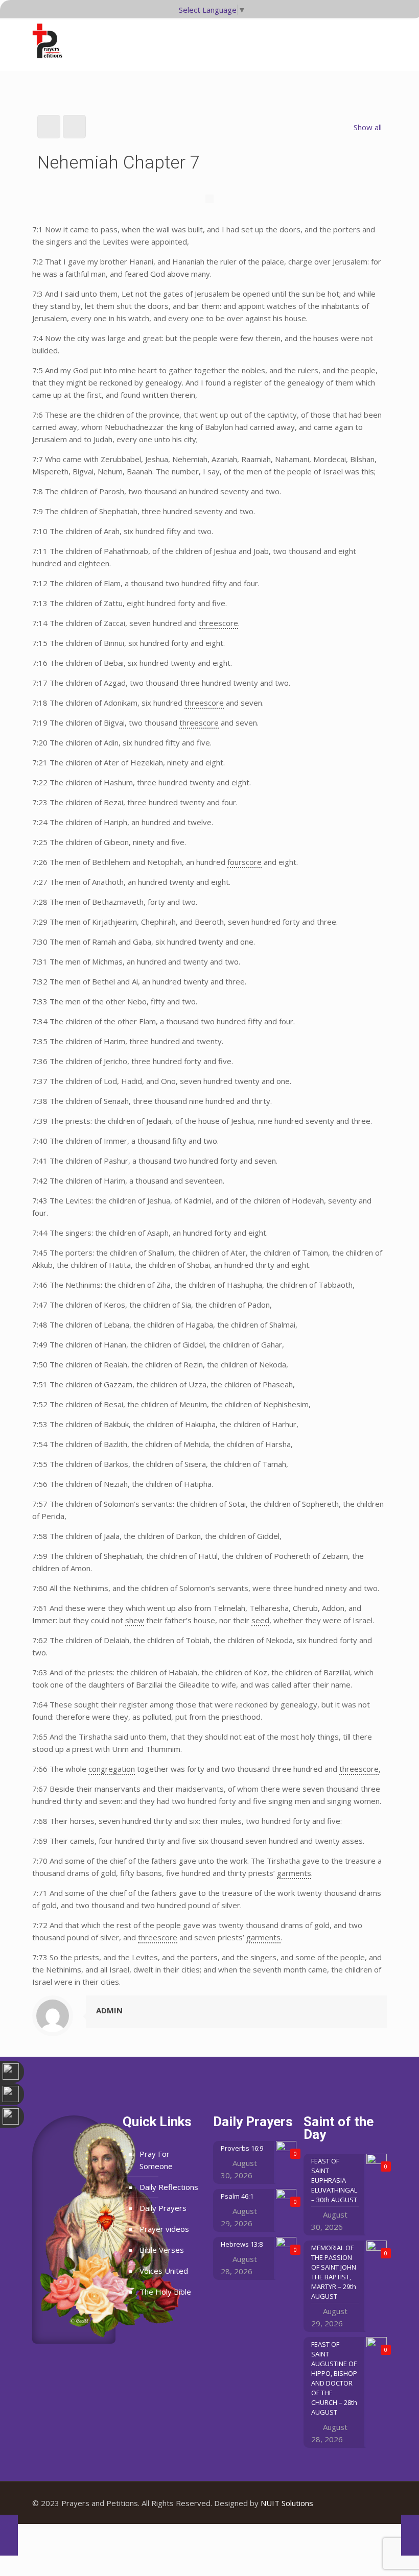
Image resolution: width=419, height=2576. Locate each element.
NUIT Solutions (287, 2503)
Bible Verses (162, 2250)
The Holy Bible (165, 2292)
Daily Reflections (169, 2187)
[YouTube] (357, 2503)
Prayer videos (164, 2229)
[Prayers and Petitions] (52, 41)
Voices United (164, 2271)
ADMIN (109, 2010)
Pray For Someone (156, 2160)
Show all (368, 127)
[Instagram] (371, 2503)
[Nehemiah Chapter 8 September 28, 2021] (410, 2535)
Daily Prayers (163, 2208)
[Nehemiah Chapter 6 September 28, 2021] (9, 2535)
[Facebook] (344, 2503)
